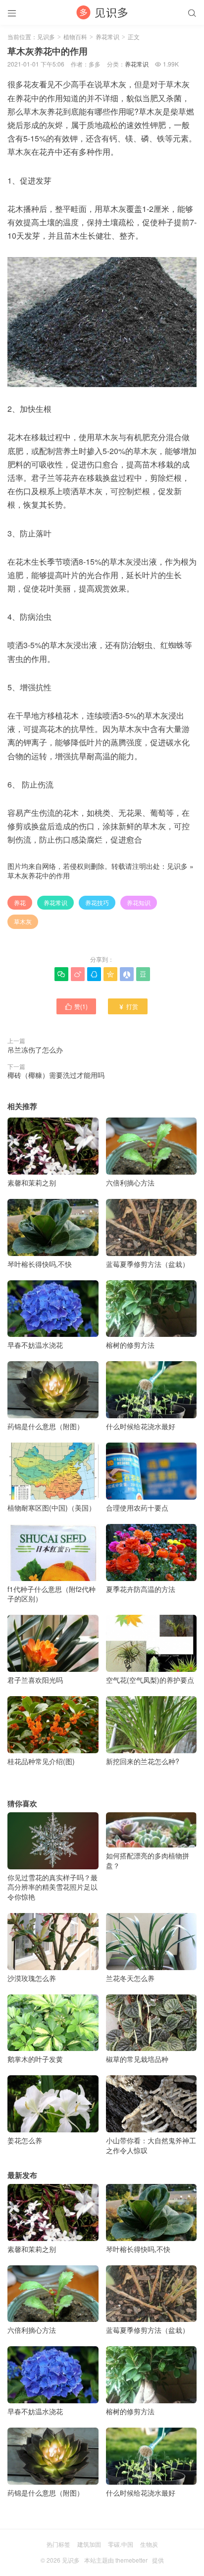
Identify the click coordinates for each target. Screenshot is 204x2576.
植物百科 (75, 36)
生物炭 (149, 2544)
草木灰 (23, 921)
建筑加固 (89, 2544)
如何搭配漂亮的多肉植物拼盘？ (148, 1860)
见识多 (46, 36)
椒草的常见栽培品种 (137, 2059)
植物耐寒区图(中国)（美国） (51, 1508)
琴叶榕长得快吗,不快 (40, 1264)
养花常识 (107, 36)
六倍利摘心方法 (130, 1183)
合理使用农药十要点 (137, 1508)
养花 (20, 902)
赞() (76, 1006)
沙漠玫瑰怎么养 (32, 1978)
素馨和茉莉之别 (32, 1183)
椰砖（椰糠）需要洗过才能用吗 (56, 1075)
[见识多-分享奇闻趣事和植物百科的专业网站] (102, 12)
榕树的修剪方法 (130, 1345)
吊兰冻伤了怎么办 (35, 1050)
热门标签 (58, 2544)
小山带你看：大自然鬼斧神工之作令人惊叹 (151, 2145)
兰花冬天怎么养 (130, 1978)
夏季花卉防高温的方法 (141, 1589)
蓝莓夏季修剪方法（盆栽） (148, 1264)
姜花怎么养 (25, 2140)
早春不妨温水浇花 (35, 1345)
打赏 (128, 1006)
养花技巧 (97, 902)
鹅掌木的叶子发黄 (35, 2059)
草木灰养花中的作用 (39, 875)
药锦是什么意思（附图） (46, 1426)
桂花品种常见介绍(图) (41, 1761)
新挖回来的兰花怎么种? (143, 1761)
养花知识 (139, 902)
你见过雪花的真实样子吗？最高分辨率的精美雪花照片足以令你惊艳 (52, 1887)
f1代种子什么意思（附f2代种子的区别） (51, 1594)
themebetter (131, 2560)
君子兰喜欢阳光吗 (35, 1680)
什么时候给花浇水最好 (141, 1426)
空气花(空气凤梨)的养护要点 (150, 1680)
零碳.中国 (121, 2544)
